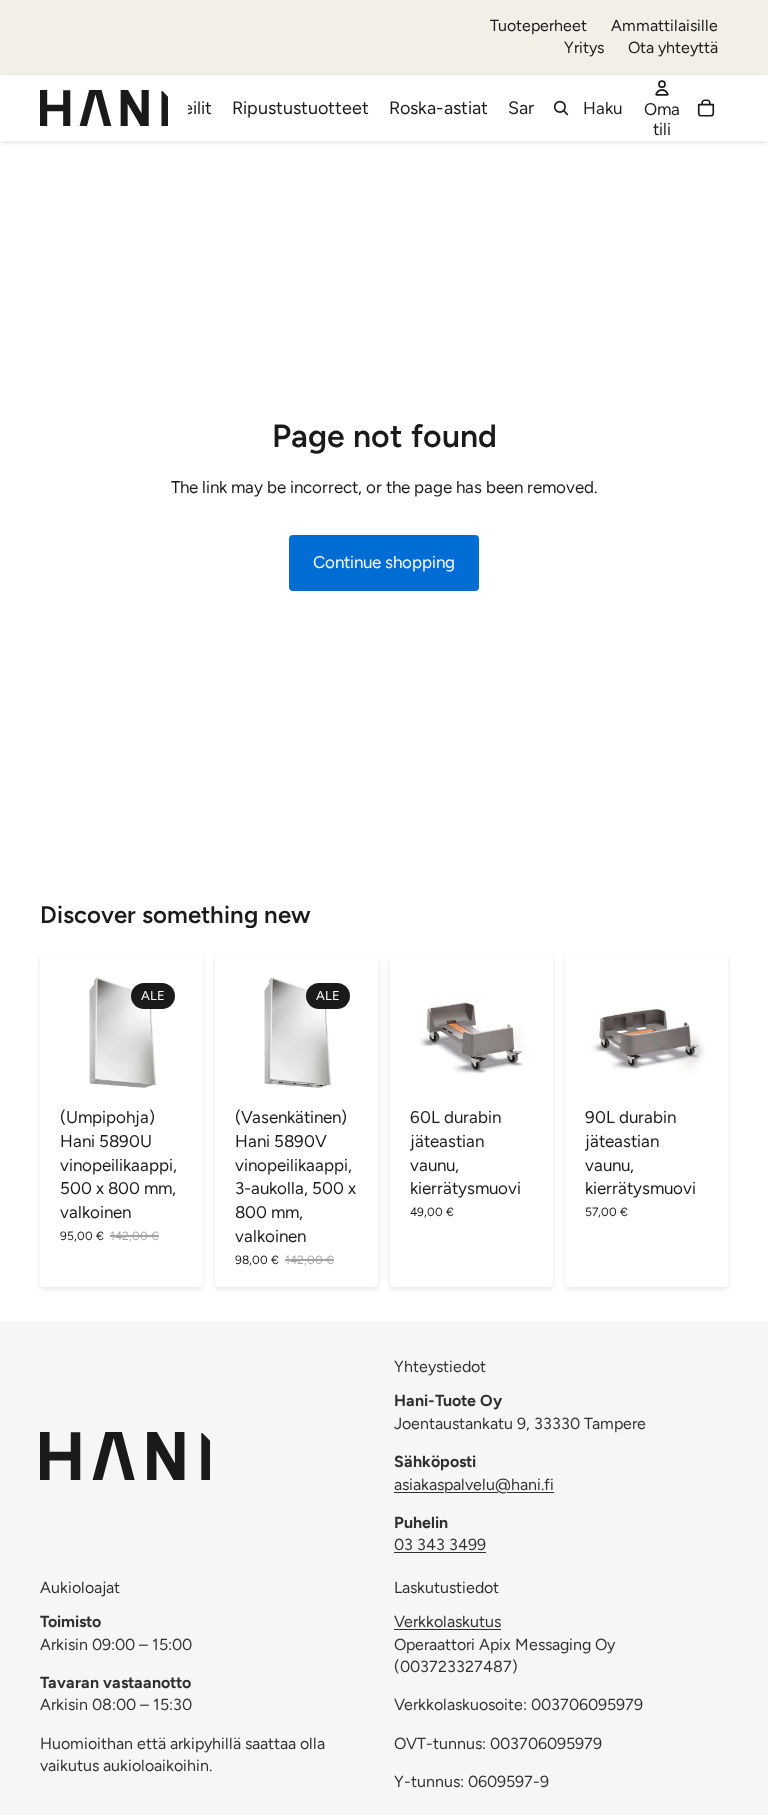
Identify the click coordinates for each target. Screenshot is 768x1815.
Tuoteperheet (538, 25)
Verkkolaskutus (447, 1621)
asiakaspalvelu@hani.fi (474, 1483)
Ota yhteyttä (673, 47)
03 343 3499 (440, 1544)
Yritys (584, 47)
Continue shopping (384, 562)
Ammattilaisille (664, 25)
